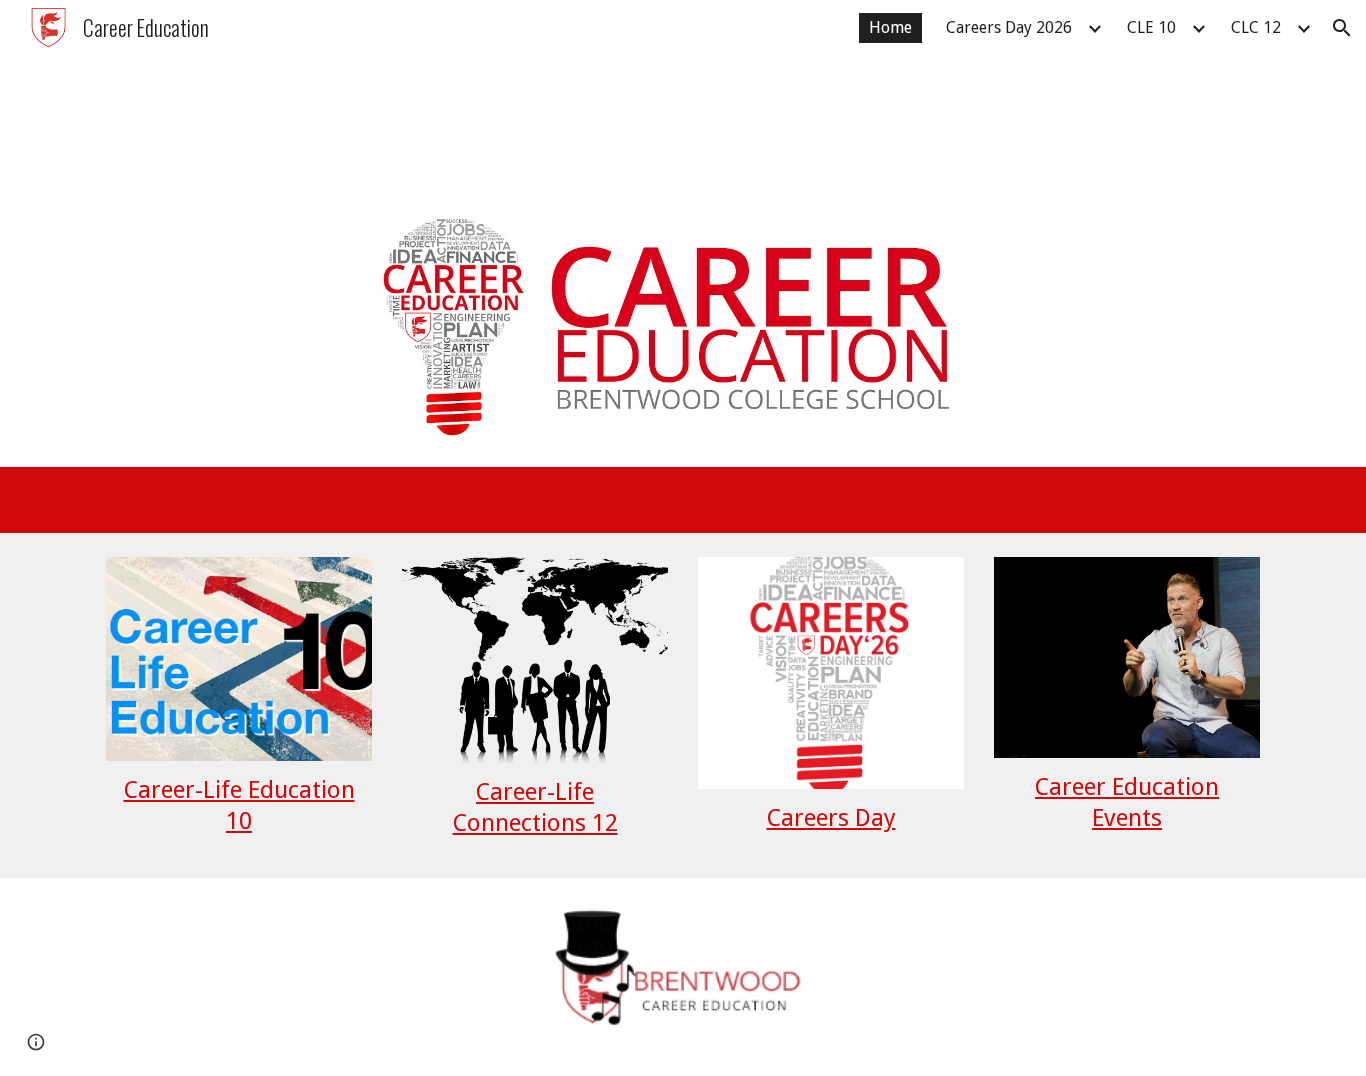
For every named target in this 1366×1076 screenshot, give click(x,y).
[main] (239, 806)
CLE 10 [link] (1151, 27)
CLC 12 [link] (1256, 27)
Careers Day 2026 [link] (1009, 27)
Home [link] (890, 27)
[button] (1342, 28)
